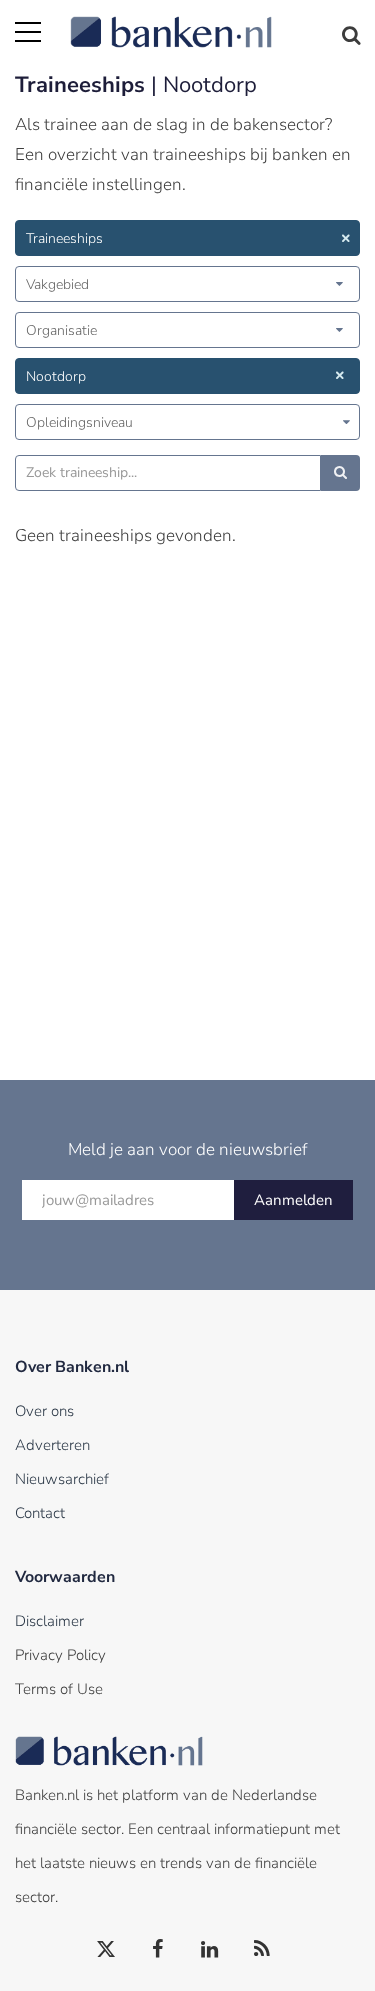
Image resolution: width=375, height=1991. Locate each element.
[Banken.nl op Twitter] (107, 1950)
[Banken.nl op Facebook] (159, 1950)
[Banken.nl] (215, 20)
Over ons (44, 1411)
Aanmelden (293, 1200)
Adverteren (52, 1445)
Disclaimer (49, 1621)
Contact (40, 1513)
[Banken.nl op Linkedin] (211, 1950)
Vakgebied (57, 284)
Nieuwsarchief (62, 1479)
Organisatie (61, 330)
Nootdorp (56, 376)
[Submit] (340, 473)
